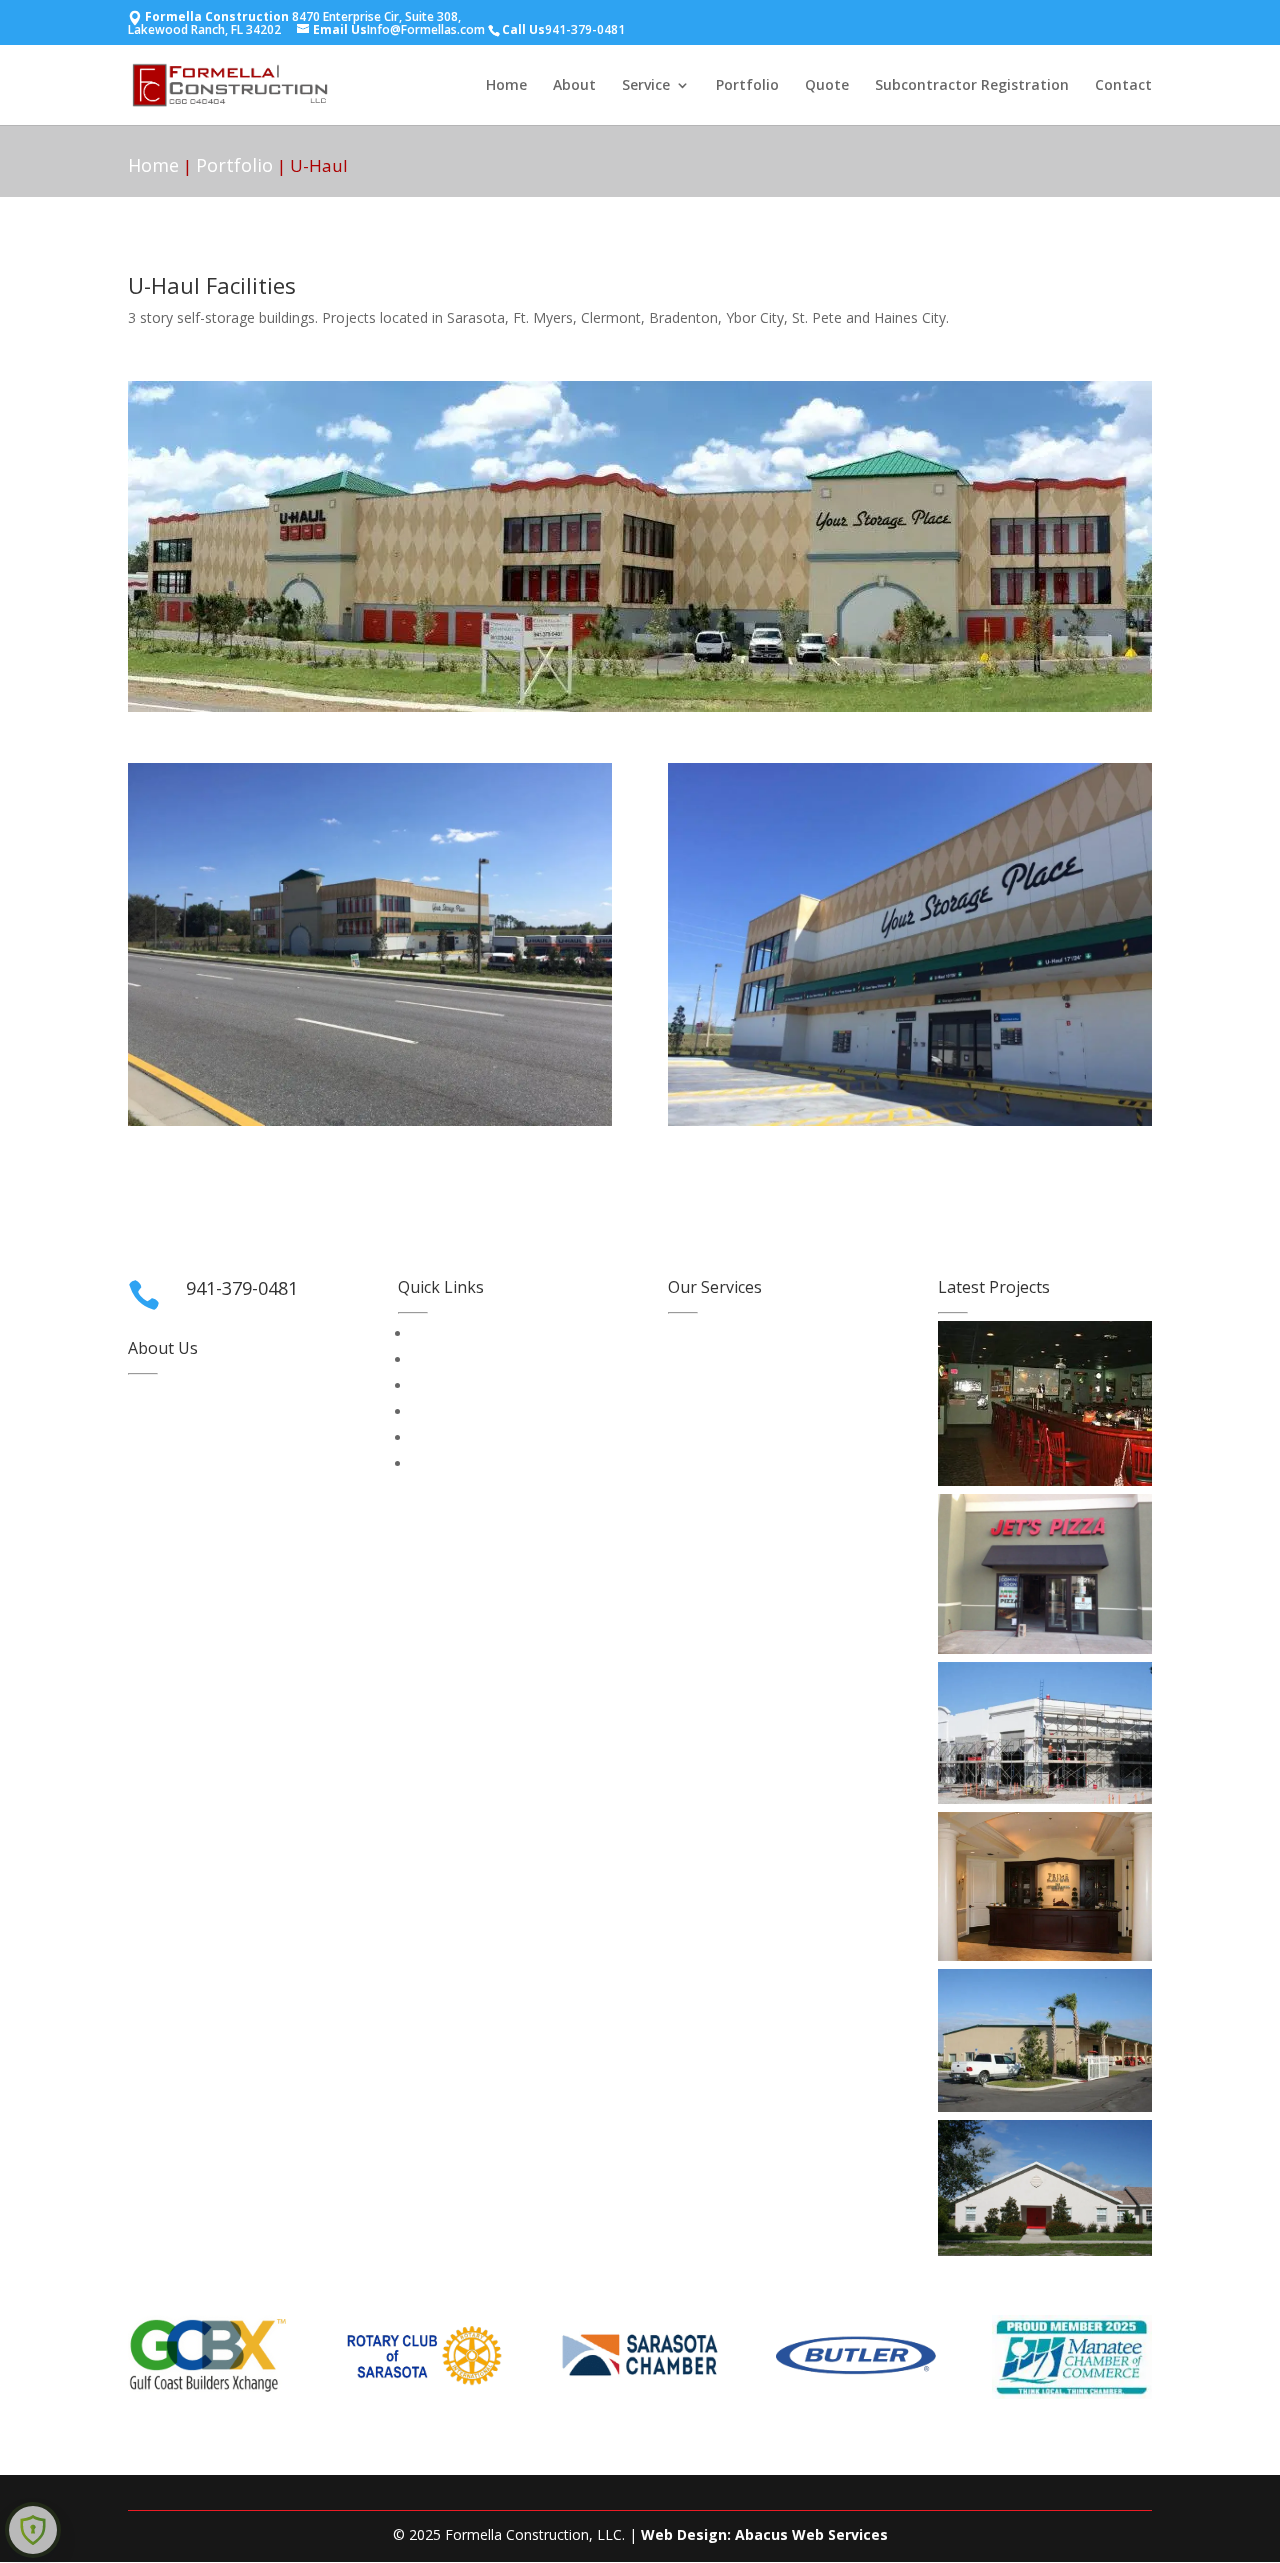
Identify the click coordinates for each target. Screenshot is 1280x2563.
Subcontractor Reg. (474, 1333)
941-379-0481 (585, 29)
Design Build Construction (752, 1359)
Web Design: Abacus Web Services (764, 2534)
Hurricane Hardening (734, 1411)
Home (506, 86)
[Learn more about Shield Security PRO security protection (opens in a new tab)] (33, 2530)
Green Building (715, 1385)
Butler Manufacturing (736, 1333)
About (574, 86)
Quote (827, 86)
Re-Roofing (704, 1437)
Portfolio (747, 86)
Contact (1123, 86)
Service (646, 86)
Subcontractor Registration (972, 86)
